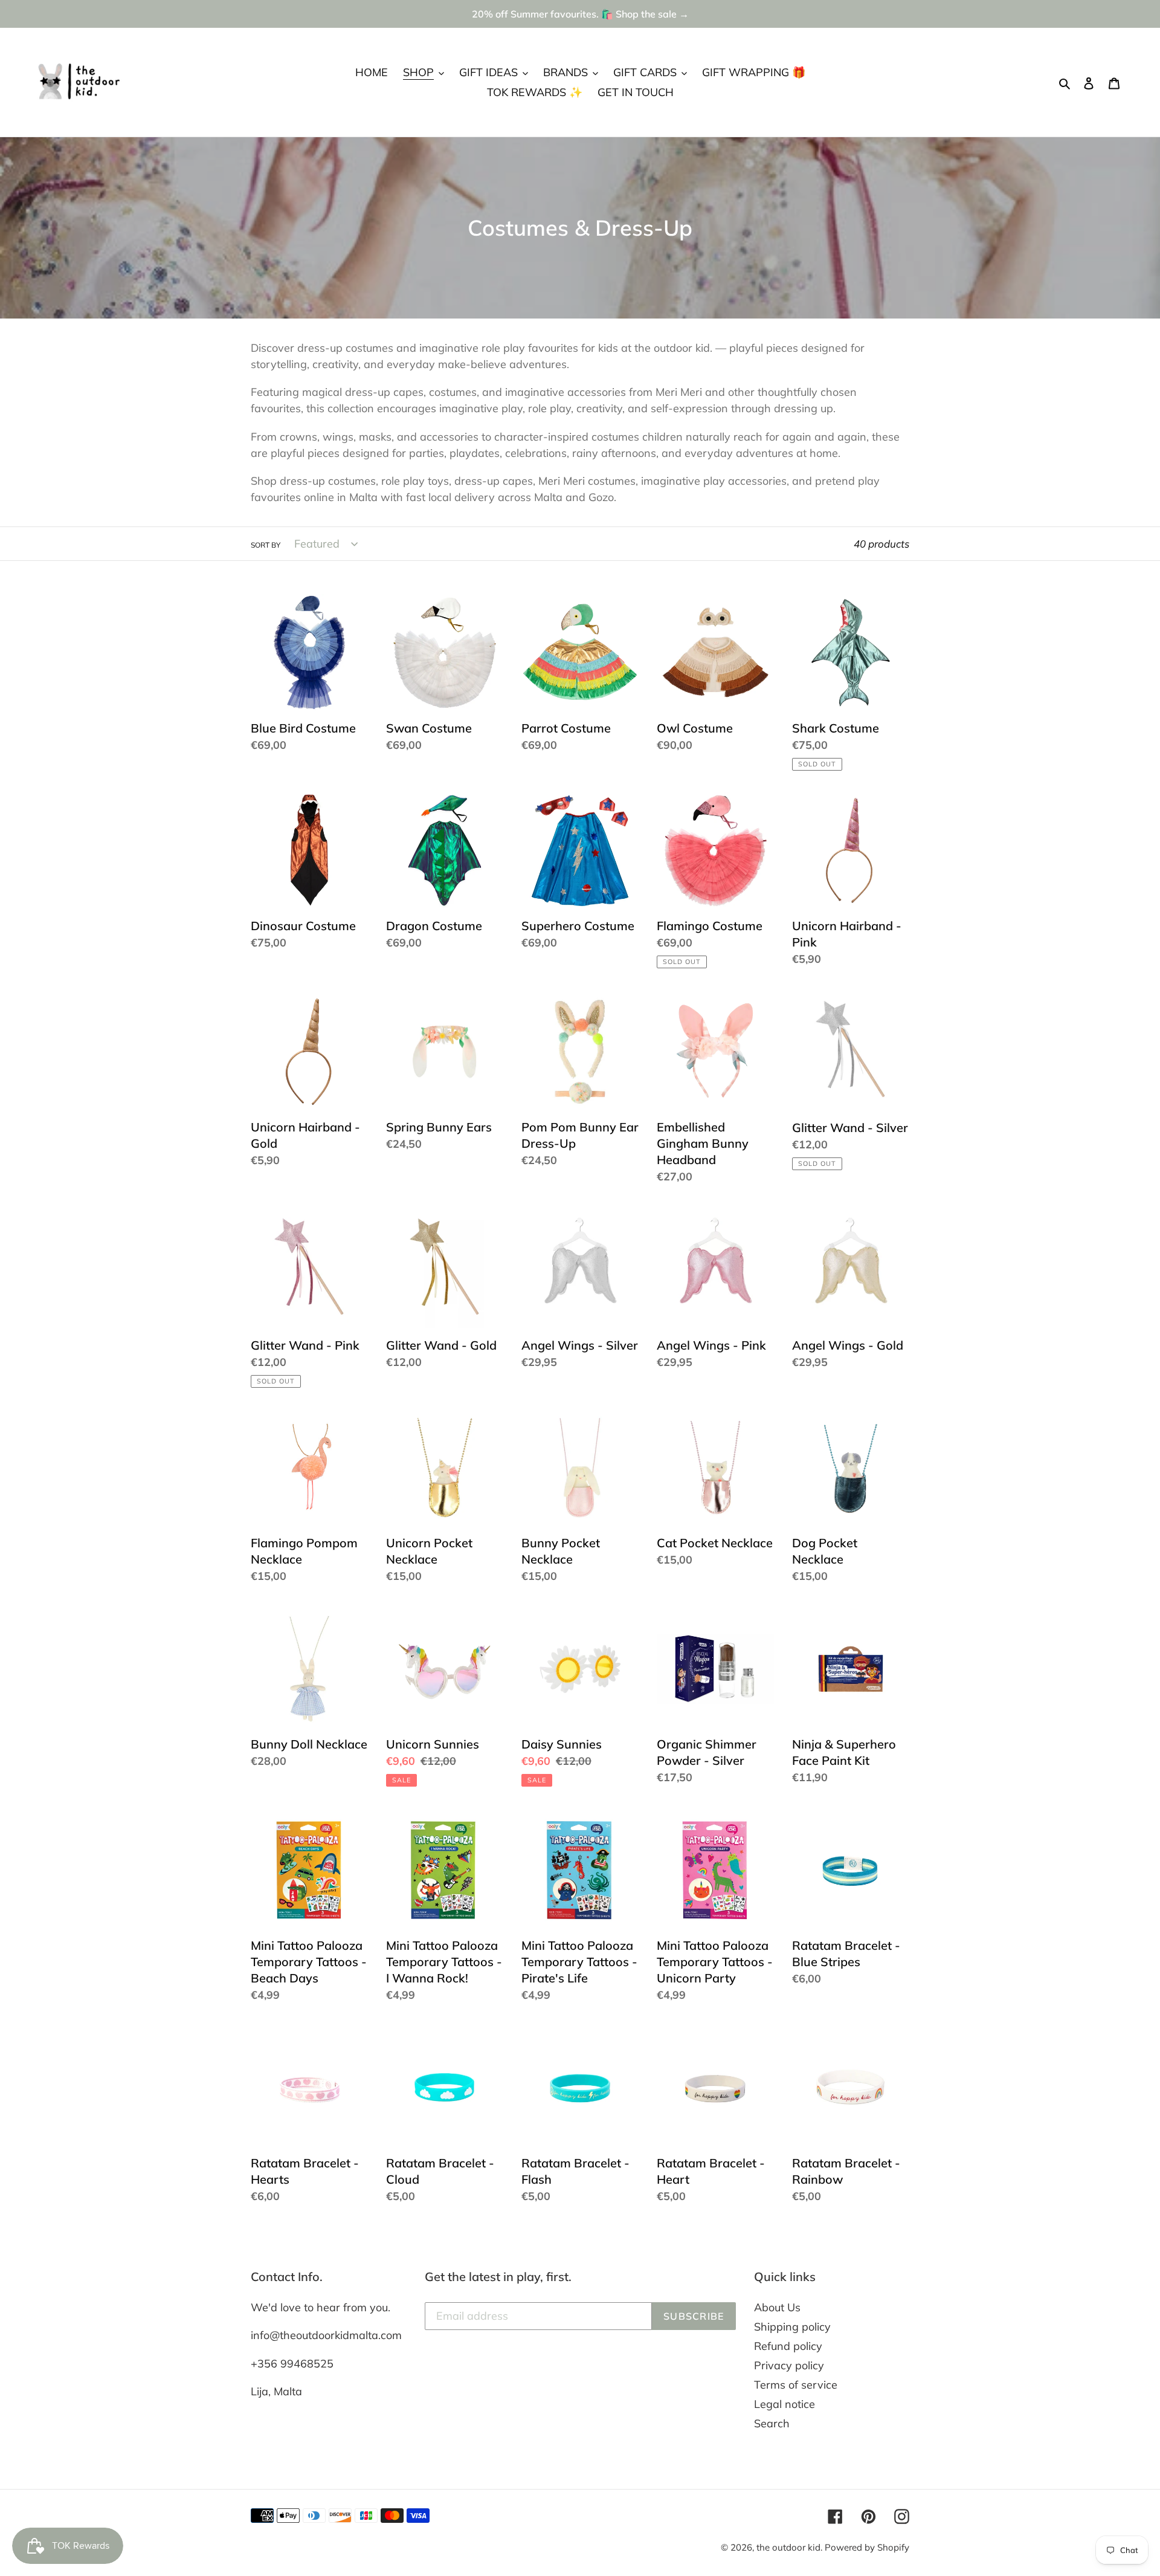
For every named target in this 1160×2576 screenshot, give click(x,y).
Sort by (266, 545)
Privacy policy (789, 2365)
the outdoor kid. (791, 2547)
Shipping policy (792, 2327)
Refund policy (788, 2346)
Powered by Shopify (867, 2547)
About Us (777, 2307)
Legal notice (785, 2404)
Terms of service (796, 2385)
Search (772, 2423)
